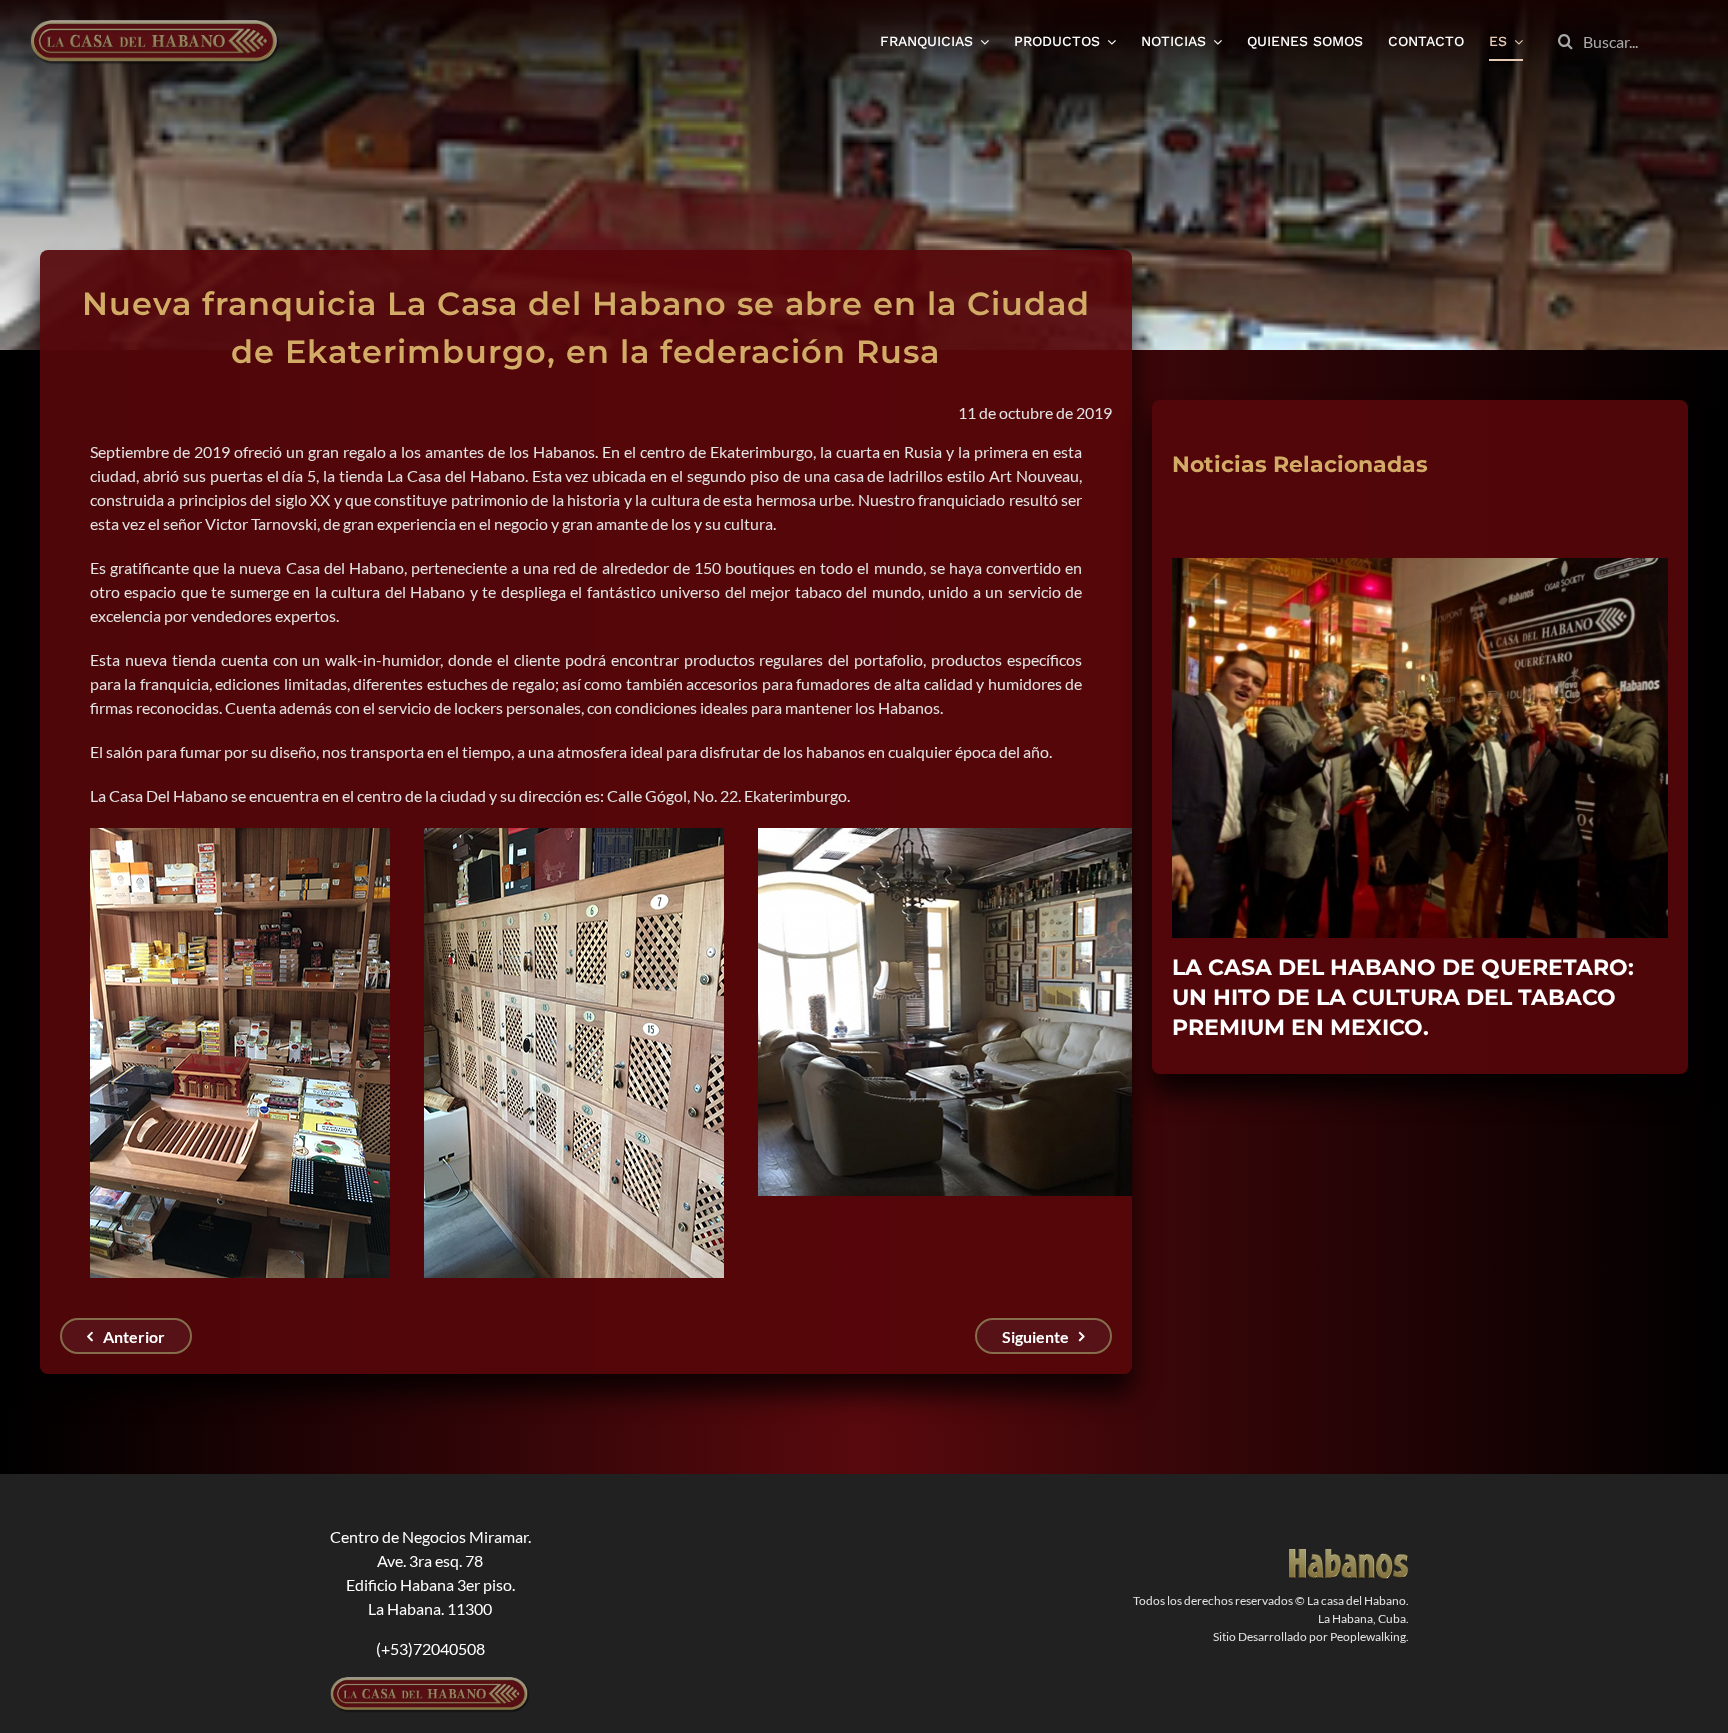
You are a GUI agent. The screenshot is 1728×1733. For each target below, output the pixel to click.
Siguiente (1035, 1336)
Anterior (134, 1336)
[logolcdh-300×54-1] (430, 1684)
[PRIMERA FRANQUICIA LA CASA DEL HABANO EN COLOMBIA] (1420, 567)
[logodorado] (1349, 1556)
